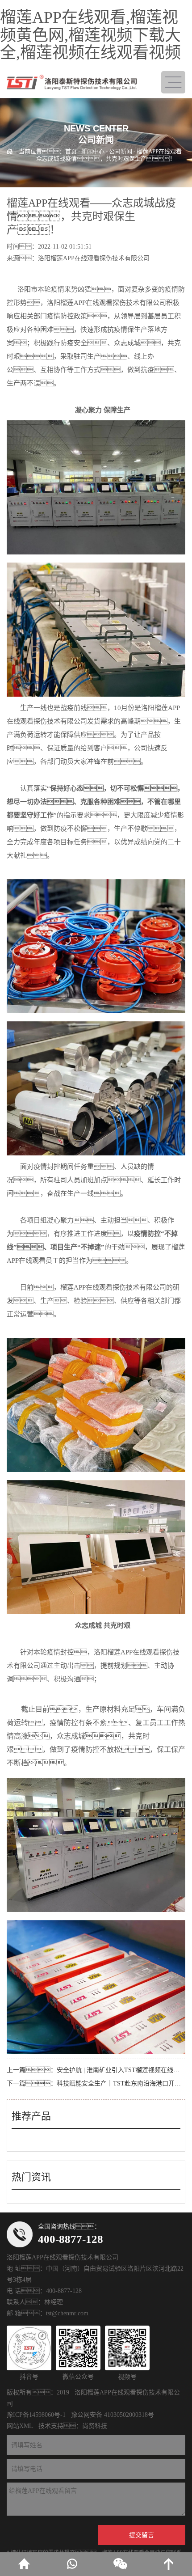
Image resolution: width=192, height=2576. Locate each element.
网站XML (20, 2426)
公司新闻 (121, 151)
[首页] (24, 2564)
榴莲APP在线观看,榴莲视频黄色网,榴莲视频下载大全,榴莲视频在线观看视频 (90, 35)
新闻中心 (93, 151)
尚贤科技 (95, 2426)
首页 (71, 151)
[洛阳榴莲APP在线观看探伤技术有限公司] (72, 82)
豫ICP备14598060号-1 (36, 2415)
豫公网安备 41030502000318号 (113, 2415)
